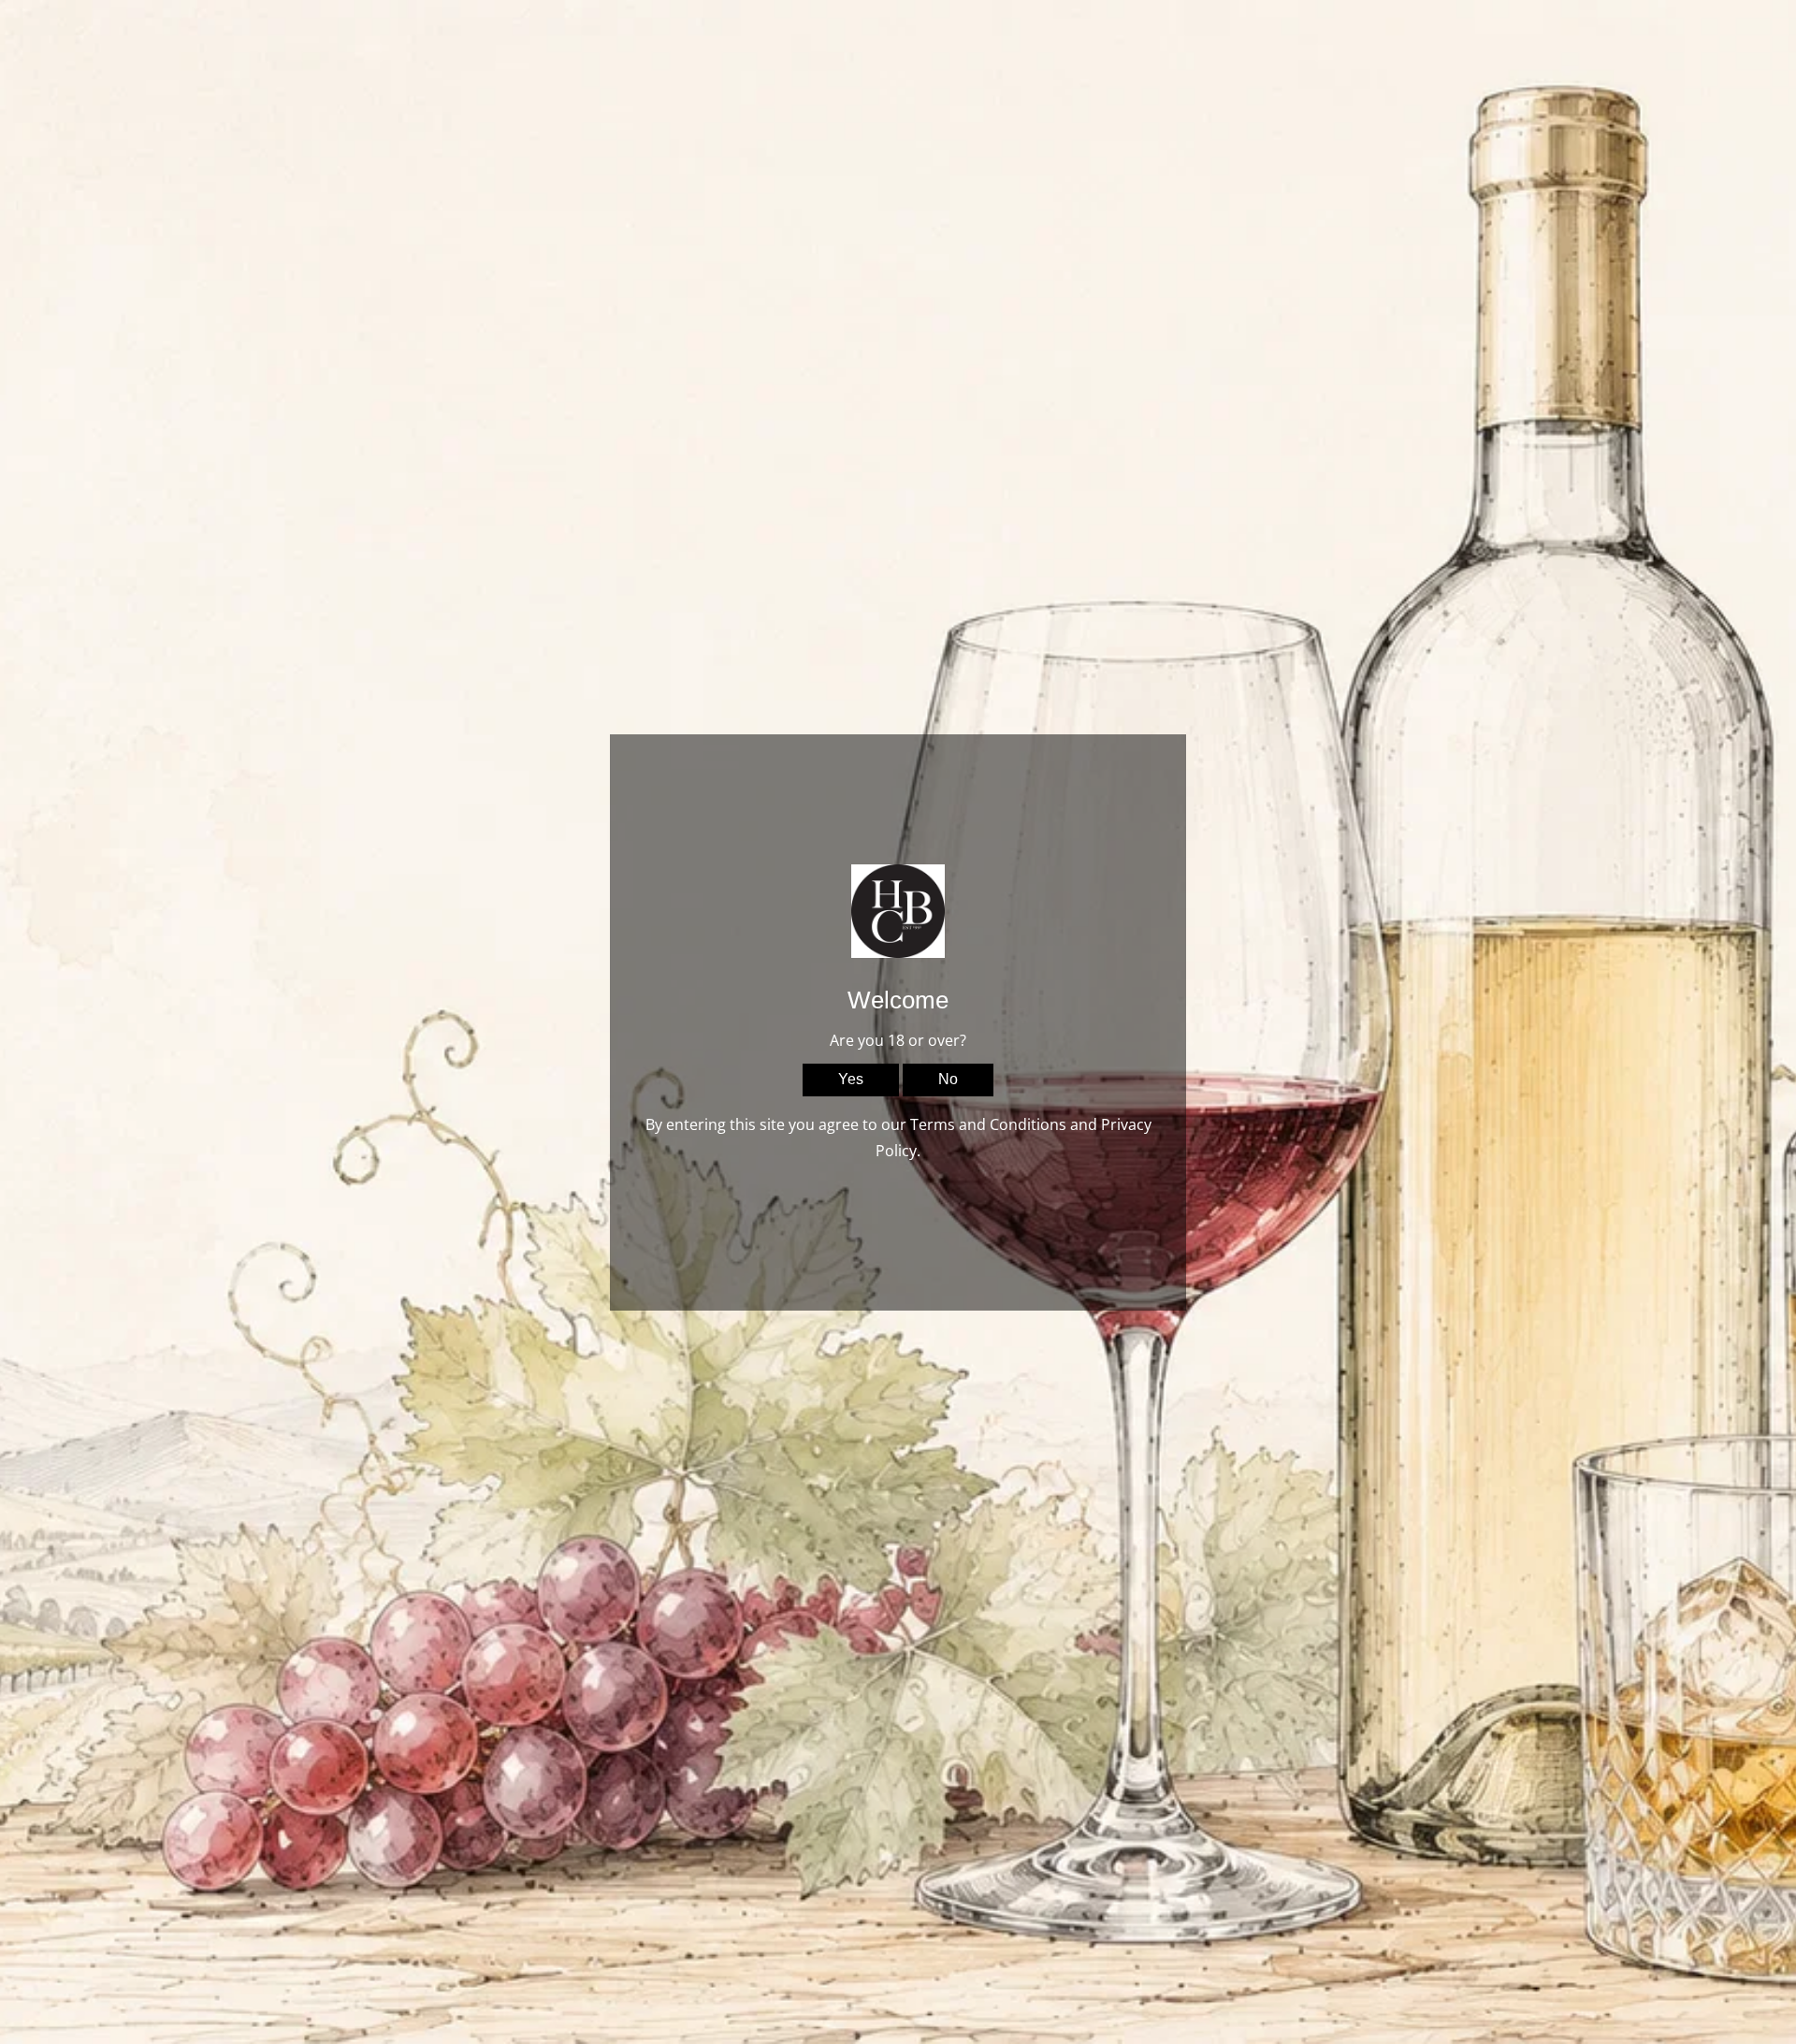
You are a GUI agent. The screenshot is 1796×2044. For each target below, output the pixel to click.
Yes (851, 1079)
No (948, 1079)
